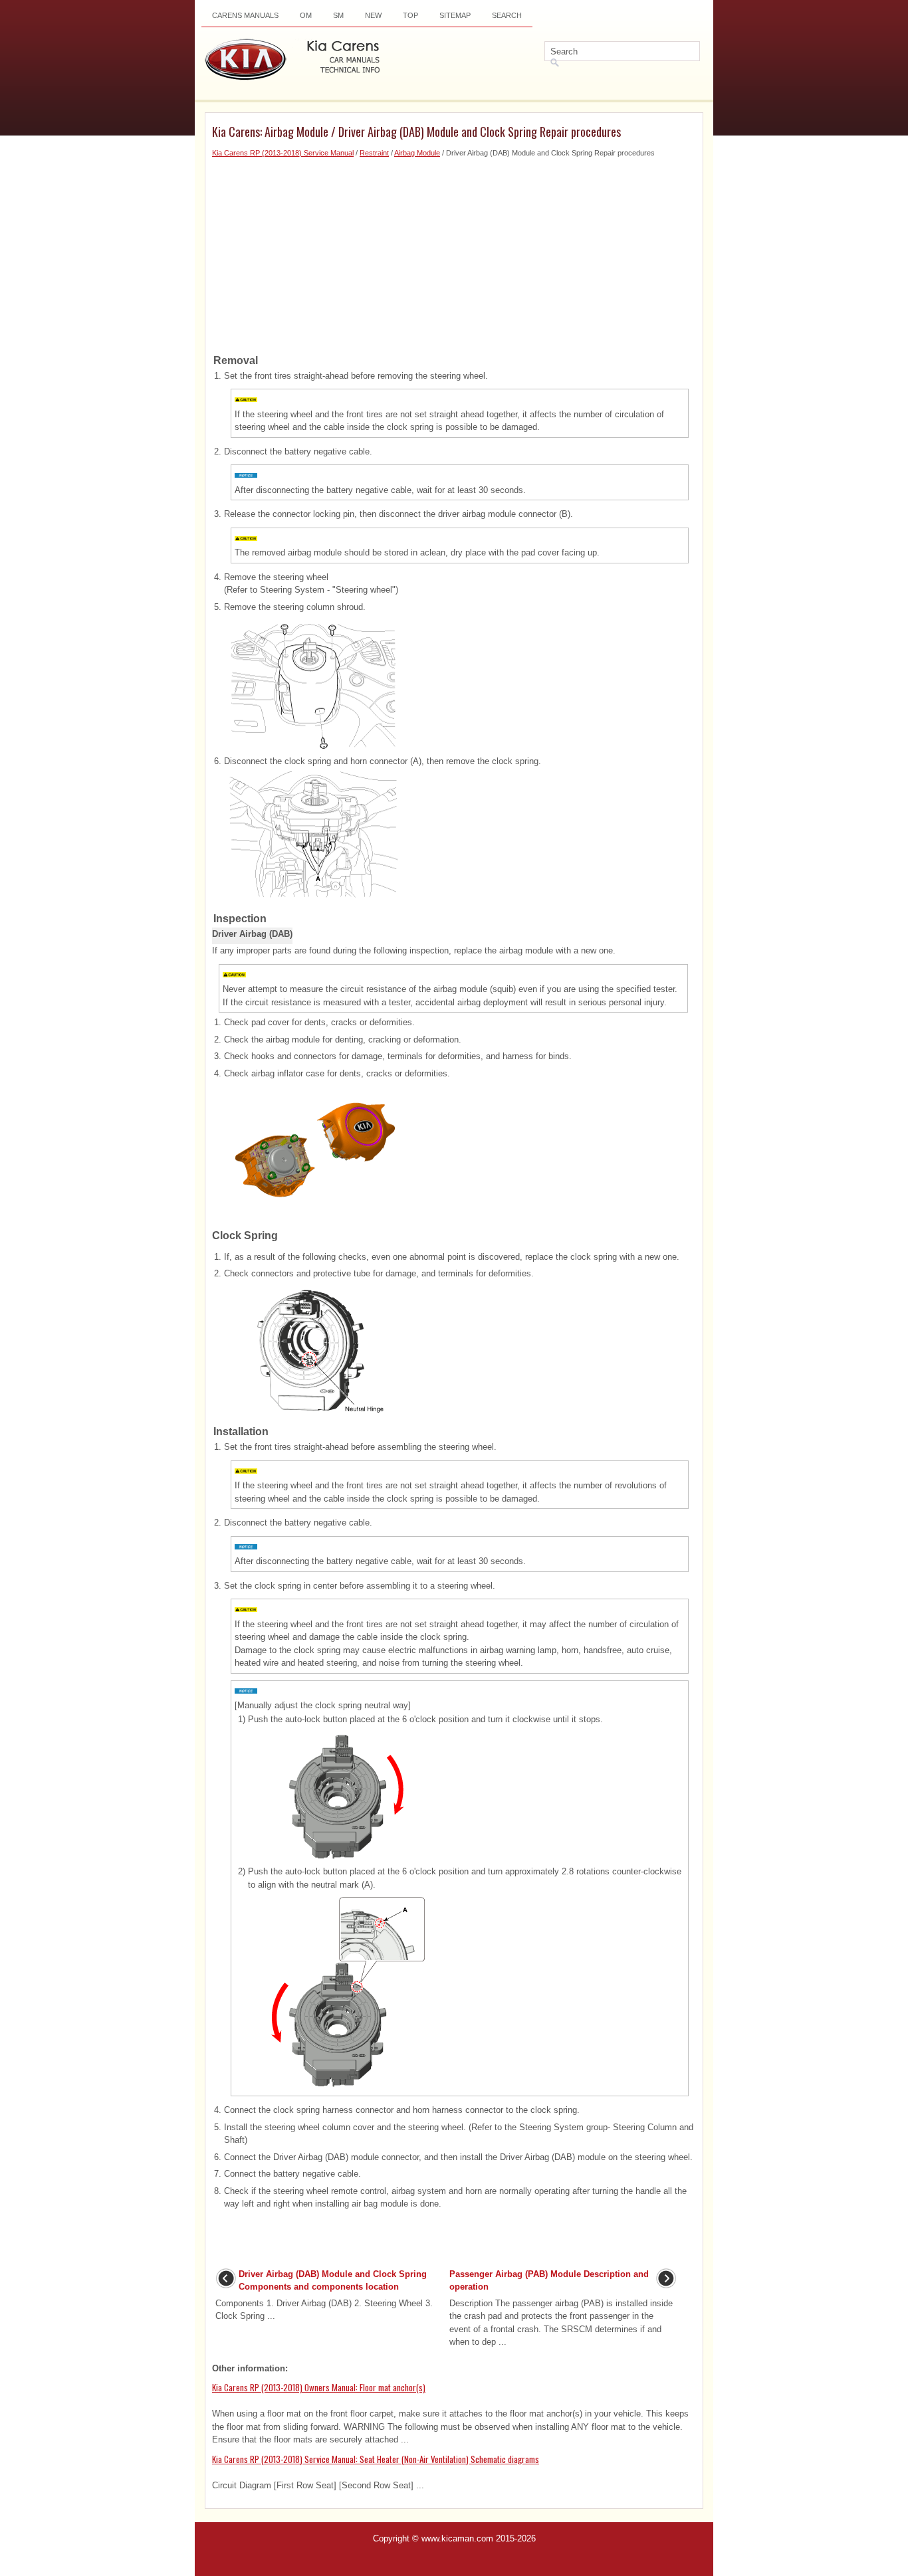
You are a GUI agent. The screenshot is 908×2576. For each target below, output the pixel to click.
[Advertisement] (454, 252)
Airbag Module (417, 153)
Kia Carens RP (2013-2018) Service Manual (283, 153)
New (373, 15)
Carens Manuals (245, 15)
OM (306, 15)
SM (338, 15)
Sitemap (455, 15)
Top (410, 15)
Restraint (374, 153)
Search (507, 15)
